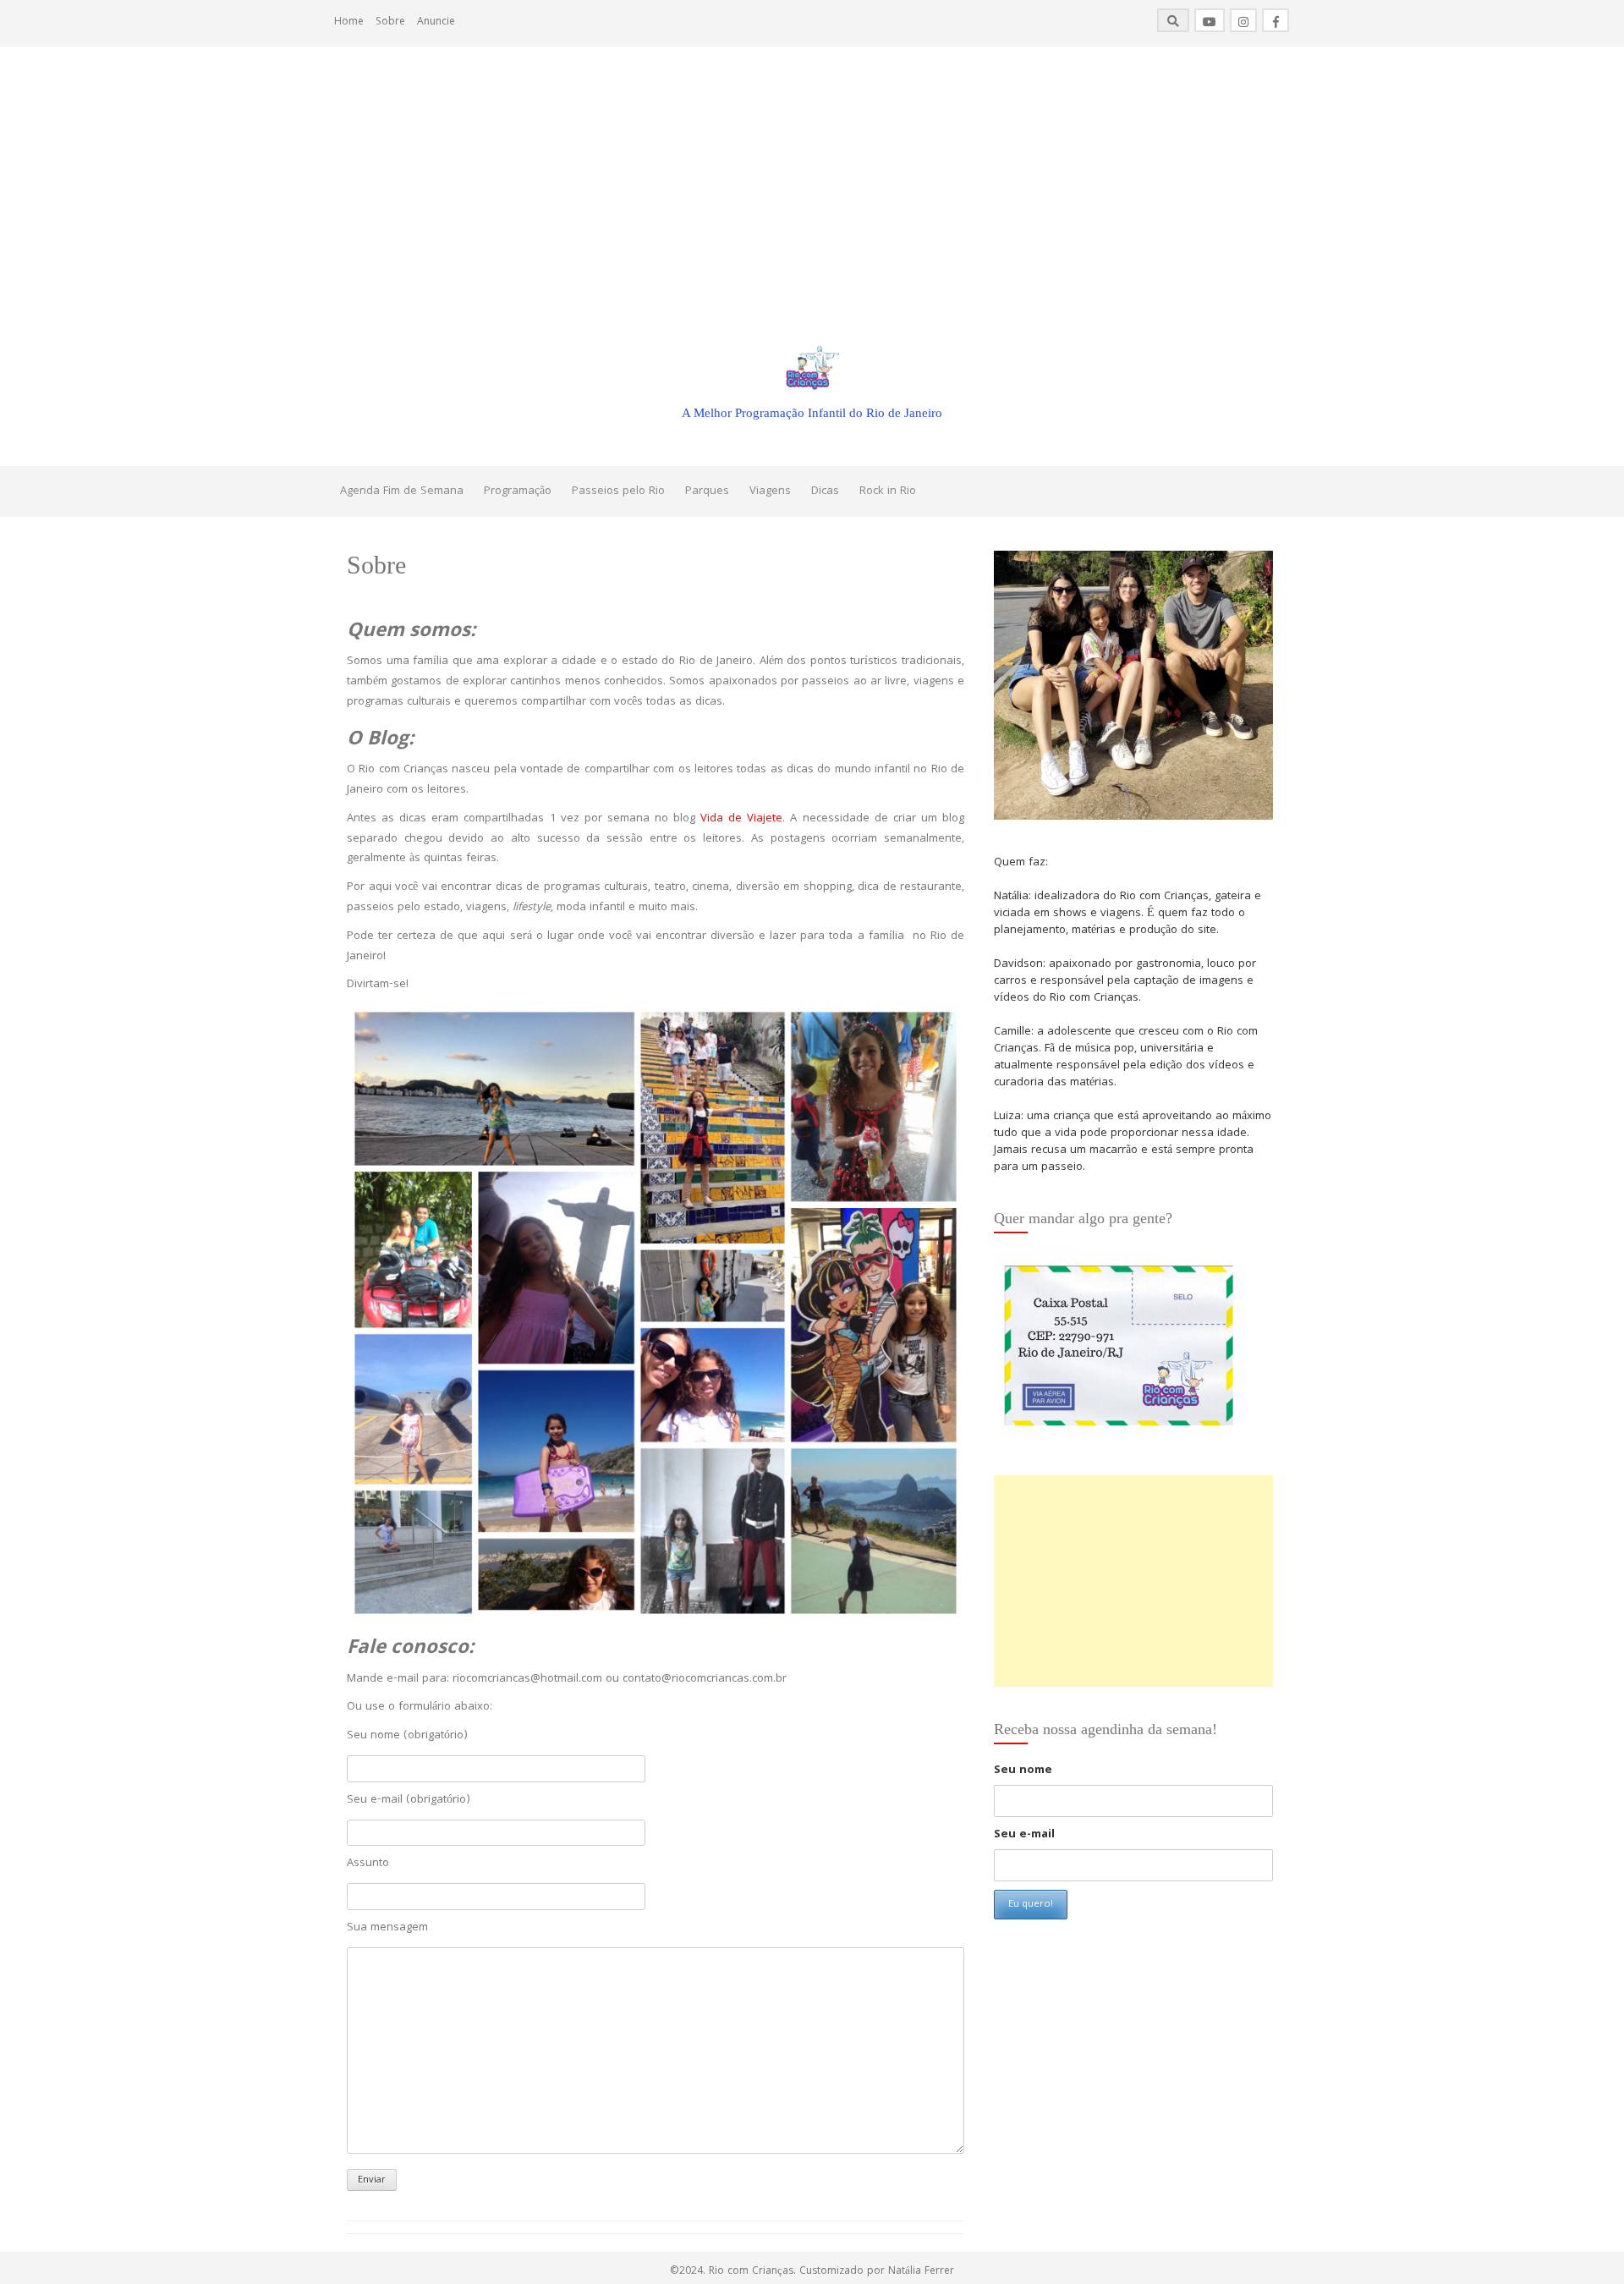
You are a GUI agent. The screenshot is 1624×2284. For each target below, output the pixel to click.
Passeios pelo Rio (618, 491)
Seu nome (1023, 1771)
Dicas (825, 491)
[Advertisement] (812, 173)
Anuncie (436, 22)
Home (349, 22)
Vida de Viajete (741, 819)
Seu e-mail (1024, 1835)
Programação (518, 491)
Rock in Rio (888, 491)
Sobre (390, 22)
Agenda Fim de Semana (402, 491)
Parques (707, 491)
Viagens (770, 491)
